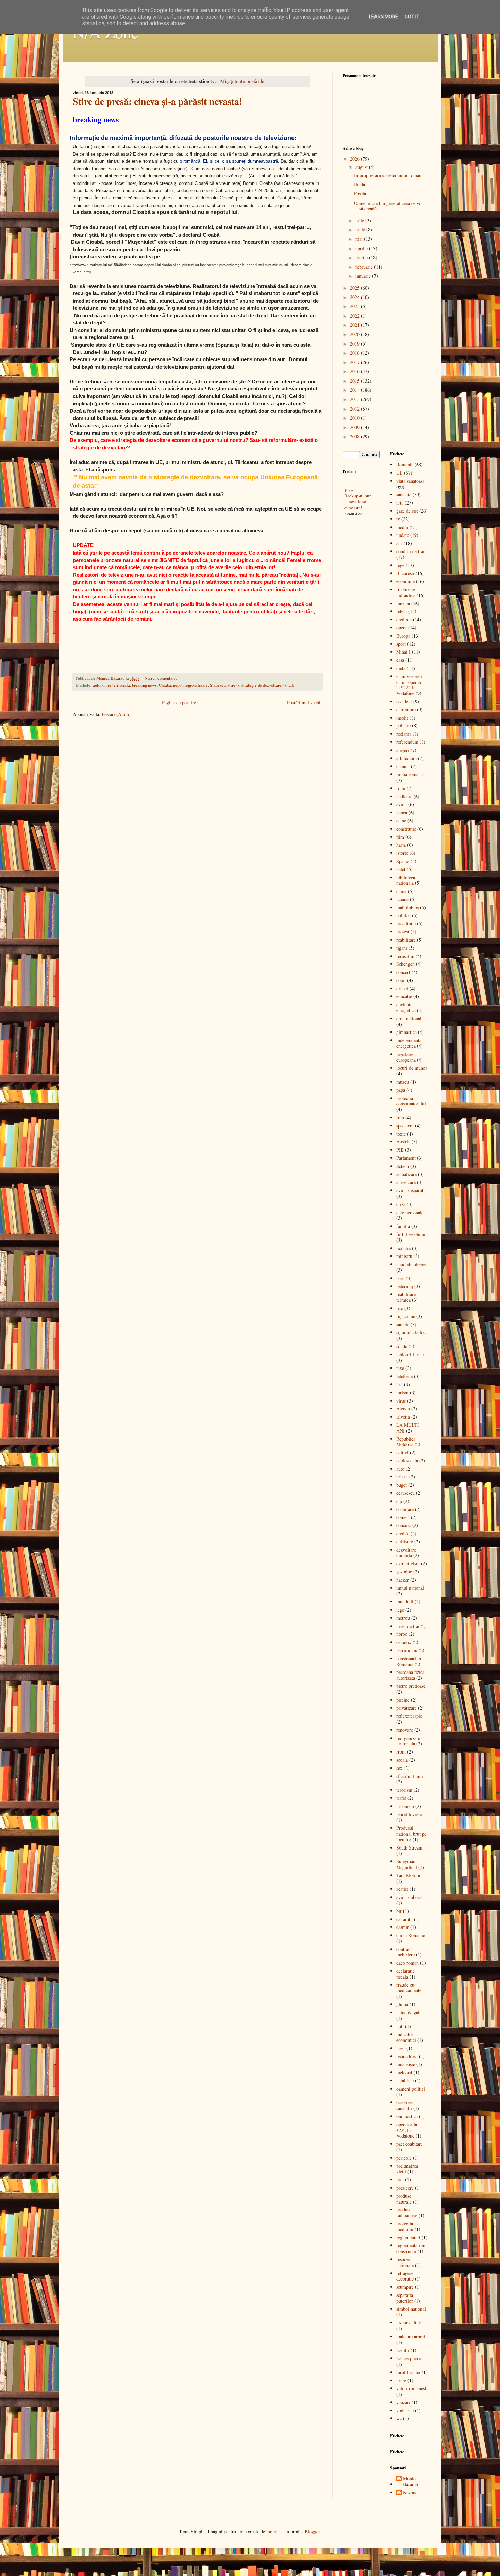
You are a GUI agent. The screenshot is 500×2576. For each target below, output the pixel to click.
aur (399, 543)
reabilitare (406, 940)
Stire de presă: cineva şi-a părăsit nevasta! (157, 101)
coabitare (405, 1509)
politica (403, 916)
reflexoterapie (409, 1716)
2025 (355, 288)
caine (401, 821)
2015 (355, 381)
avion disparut (410, 1190)
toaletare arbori (411, 2337)
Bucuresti (405, 573)
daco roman (407, 1963)
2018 (355, 353)
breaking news (144, 685)
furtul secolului (411, 1234)
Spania (403, 861)
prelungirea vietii (407, 2169)
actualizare (406, 1174)
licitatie (403, 1248)
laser (401, 2048)
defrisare (405, 1542)
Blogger (312, 2532)
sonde (402, 1346)
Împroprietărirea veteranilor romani (388, 175)
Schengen (405, 964)
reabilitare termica (406, 1297)
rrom (401, 1752)
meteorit (404, 2072)
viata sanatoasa (410, 481)
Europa (403, 636)
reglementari (408, 2237)
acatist (402, 1889)
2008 (355, 437)
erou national (409, 1018)
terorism (404, 1790)
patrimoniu (407, 1650)
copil (401, 980)
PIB (400, 1150)
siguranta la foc (411, 1332)
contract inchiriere (405, 1952)
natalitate (405, 2081)
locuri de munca (412, 1068)
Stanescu (218, 685)
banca (402, 812)
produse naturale (404, 2199)
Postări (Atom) (116, 714)
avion (402, 804)
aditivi (402, 1452)
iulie (360, 220)
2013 (355, 399)
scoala (402, 1760)
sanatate (404, 494)
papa (401, 1090)
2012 (355, 409)
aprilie (362, 248)
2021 (355, 325)
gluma (402, 2004)
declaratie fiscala (405, 1974)
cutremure (406, 710)
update (403, 535)
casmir (403, 1927)
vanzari (403, 2402)
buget (402, 1485)
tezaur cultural (410, 2323)
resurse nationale (405, 2262)
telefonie (404, 1376)
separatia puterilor (405, 2298)
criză (401, 1204)
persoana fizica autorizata (410, 1675)
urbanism (405, 1806)
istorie (402, 853)
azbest (402, 1477)
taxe (400, 1368)
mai (360, 239)
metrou (403, 1618)
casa (400, 660)
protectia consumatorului (411, 1101)
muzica (403, 603)
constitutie (406, 829)
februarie (365, 267)
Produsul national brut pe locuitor (411, 1834)
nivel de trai (408, 1626)
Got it (412, 17)
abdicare (404, 796)
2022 (355, 316)
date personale (410, 1212)
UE (291, 685)
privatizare (406, 1708)
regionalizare (196, 685)
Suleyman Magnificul (407, 1864)
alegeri (403, 750)
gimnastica (406, 1032)
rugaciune (406, 1316)
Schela (403, 1166)
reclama (404, 734)
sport (401, 644)
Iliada (360, 184)
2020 (355, 334)
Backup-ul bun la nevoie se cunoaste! (358, 502)
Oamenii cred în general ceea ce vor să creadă (389, 206)
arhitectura (406, 758)
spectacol (405, 1126)
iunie (361, 230)
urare (401, 2380)
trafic (401, 1798)
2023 (355, 306)
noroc (402, 1634)
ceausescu (405, 1493)
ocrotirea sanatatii (405, 2105)
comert (403, 1517)
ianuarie (364, 276)
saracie (403, 1324)
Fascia (360, 194)
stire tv (234, 685)
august (362, 167)
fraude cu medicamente (409, 1988)
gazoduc (404, 1572)
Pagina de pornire (179, 702)
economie (405, 581)
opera (402, 628)
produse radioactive (407, 2212)
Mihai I (403, 652)
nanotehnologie (411, 1264)
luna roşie (406, 2064)
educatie (404, 996)
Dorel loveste (409, 1814)
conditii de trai (410, 551)
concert (403, 972)
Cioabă (165, 685)
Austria (403, 1142)
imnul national (410, 1588)
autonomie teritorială (111, 685)
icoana (402, 899)
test (399, 1384)
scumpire (405, 2287)
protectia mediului (405, 2226)
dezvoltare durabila (406, 1553)
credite (403, 1533)
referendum (407, 742)
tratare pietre (409, 2358)
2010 (355, 418)
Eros (349, 490)
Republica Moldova (406, 1442)
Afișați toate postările (242, 81)
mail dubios (407, 907)
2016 (355, 371)
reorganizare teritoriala (408, 1741)
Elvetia (403, 1417)
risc (400, 1308)
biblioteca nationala (406, 880)
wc (399, 2418)
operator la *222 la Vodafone (407, 2130)
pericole (404, 2158)
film (400, 837)
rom (400, 1117)
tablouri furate (410, 1354)
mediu (402, 527)
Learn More (384, 17)
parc (400, 1278)
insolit (402, 718)
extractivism (408, 1563)
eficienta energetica (406, 1007)
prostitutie (406, 923)
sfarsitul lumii (410, 1776)
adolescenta (407, 1461)
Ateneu (403, 1409)
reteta (402, 611)
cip (399, 1501)
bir (399, 1911)
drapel (402, 988)
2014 (355, 390)
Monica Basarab (411, 2482)
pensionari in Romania (409, 1661)
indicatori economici (406, 2037)
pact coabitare (410, 2144)
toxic (401, 1134)
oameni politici (411, 2089)
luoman (273, 2532)
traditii (403, 2350)
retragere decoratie (405, 2276)
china (401, 891)
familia (403, 1226)
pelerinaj (405, 1286)
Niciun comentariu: (162, 678)
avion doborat (410, 1897)
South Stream (409, 1848)
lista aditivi (407, 2056)
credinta (404, 619)
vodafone (405, 2410)
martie (362, 258)
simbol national (411, 2309)
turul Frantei (408, 2372)
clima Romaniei (411, 1935)
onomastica (407, 2116)
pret (400, 2180)
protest (403, 932)
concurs (404, 1525)
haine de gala (409, 2012)
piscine (403, 1700)
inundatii (405, 1602)
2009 (355, 427)
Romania (405, 465)
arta (400, 503)
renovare (405, 1730)
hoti (400, 2026)
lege (400, 1610)
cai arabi (404, 1919)
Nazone (410, 2493)
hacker (403, 1580)
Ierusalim (405, 956)
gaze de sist (407, 511)
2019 (355, 344)
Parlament (406, 1158)
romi (401, 788)
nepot (178, 685)
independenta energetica (409, 1043)
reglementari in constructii (411, 2248)
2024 (355, 297)
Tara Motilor (409, 1875)
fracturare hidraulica (406, 592)
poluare (403, 726)
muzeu (403, 1082)
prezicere (405, 2188)
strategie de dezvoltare (261, 685)
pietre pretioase (411, 1686)
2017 (355, 362)
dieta (401, 668)
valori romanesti (412, 2388)
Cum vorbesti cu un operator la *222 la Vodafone (410, 685)
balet (401, 869)
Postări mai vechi (304, 702)
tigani (402, 948)
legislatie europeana (406, 1057)
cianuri (403, 766)
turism (402, 1393)
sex (399, 1768)
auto (400, 1469)
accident (404, 701)
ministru (404, 1256)
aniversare (406, 1182)
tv (285, 685)
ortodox (404, 1642)
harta (401, 845)
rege (400, 565)
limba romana (410, 774)
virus (401, 1401)
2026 (355, 159)
